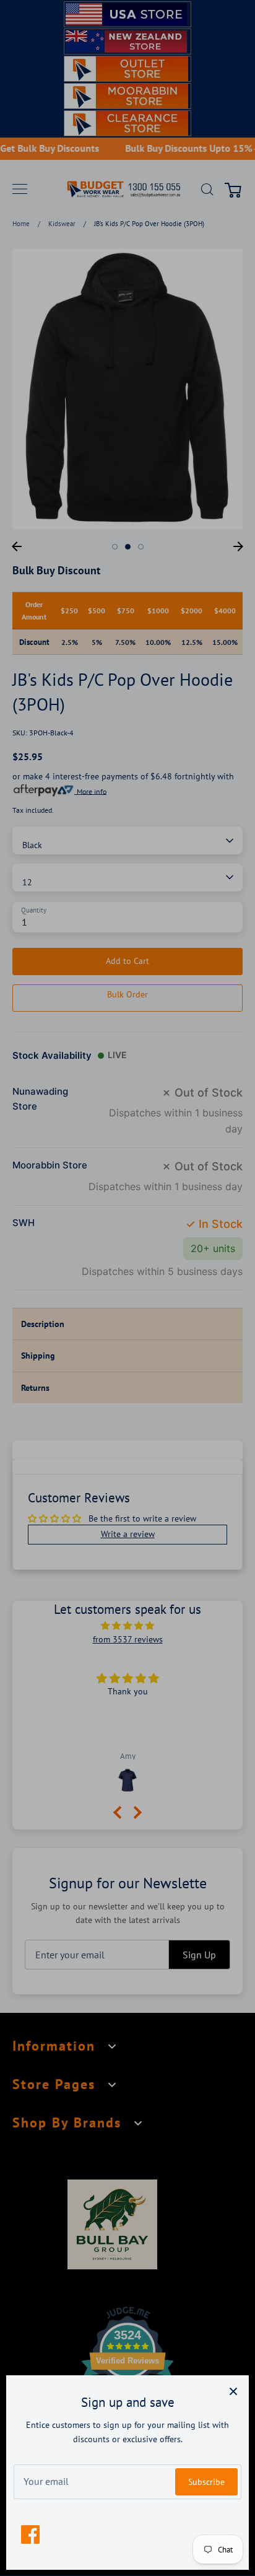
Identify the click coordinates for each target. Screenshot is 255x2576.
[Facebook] (30, 2534)
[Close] (233, 2391)
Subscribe (206, 2482)
